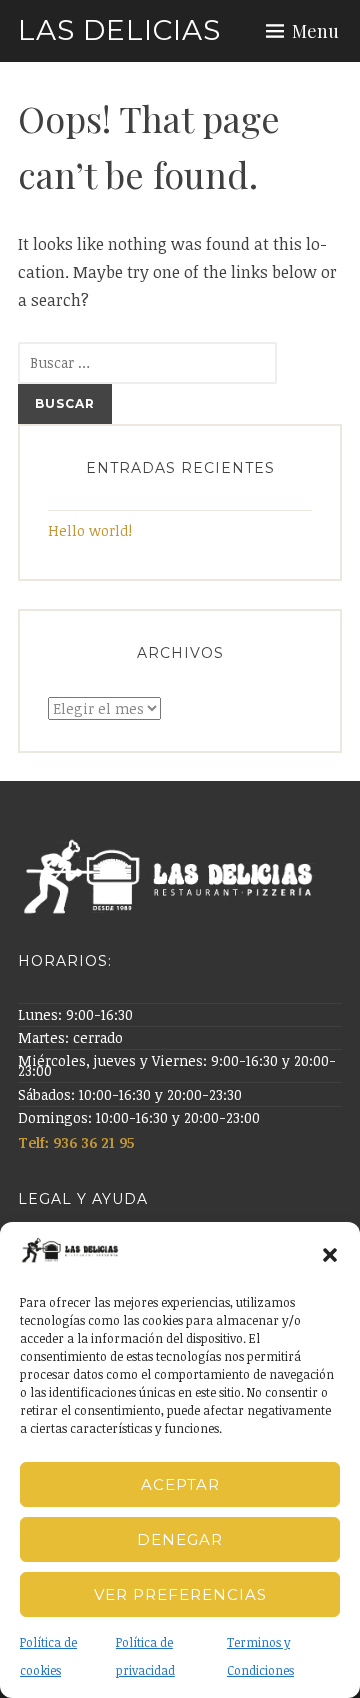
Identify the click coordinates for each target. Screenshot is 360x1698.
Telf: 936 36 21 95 (78, 1142)
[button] (330, 1255)
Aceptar (180, 1484)
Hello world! (90, 530)
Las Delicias (119, 30)
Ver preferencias (180, 1594)
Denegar (180, 1539)
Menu (315, 31)
